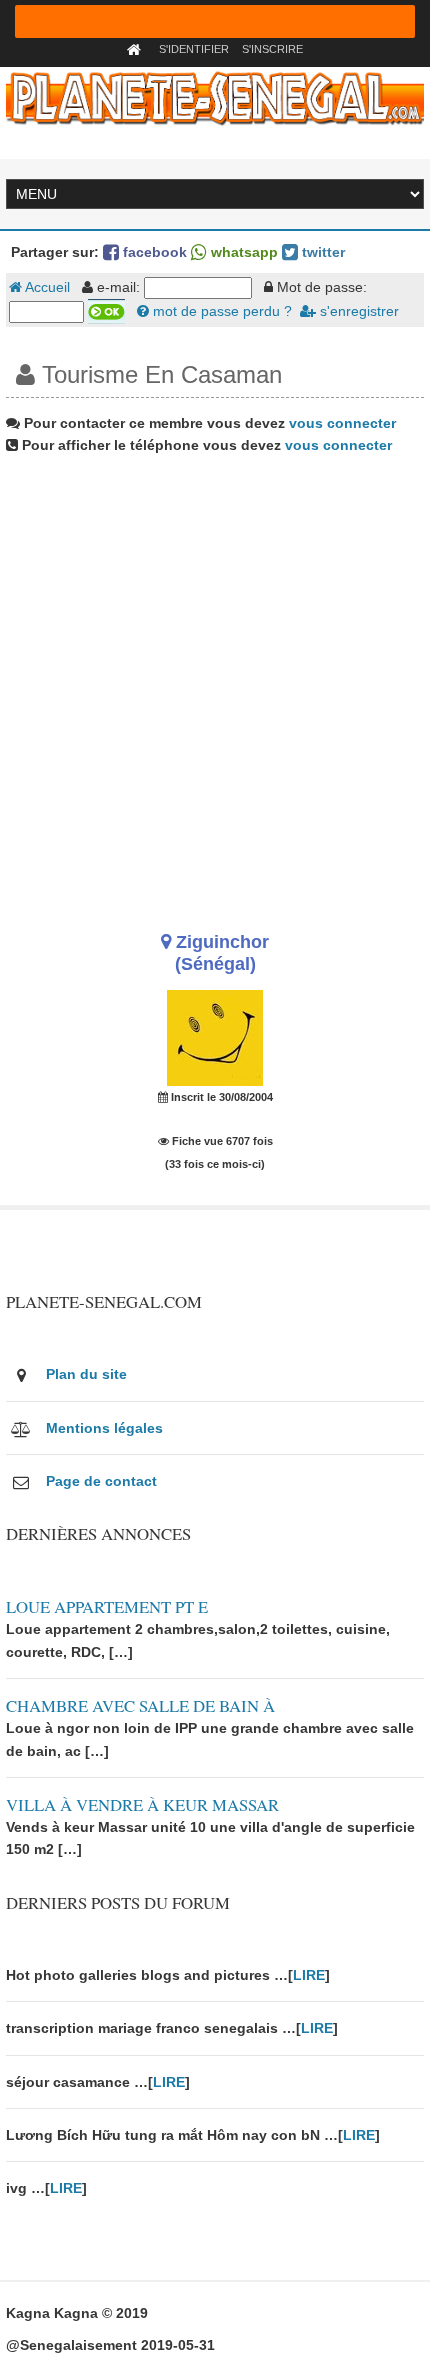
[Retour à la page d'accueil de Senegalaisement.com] (136, 49)
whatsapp (242, 252)
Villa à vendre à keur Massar (142, 1804)
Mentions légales (104, 1428)
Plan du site (86, 1374)
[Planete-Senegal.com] (214, 97)
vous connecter (342, 423)
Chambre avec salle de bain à (140, 1705)
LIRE (309, 1975)
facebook (153, 252)
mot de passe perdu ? (220, 311)
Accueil (46, 287)
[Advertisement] (215, 686)
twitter (321, 252)
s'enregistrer (357, 311)
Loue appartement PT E (107, 1606)
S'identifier (194, 49)
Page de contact (101, 1481)
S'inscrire (272, 49)
